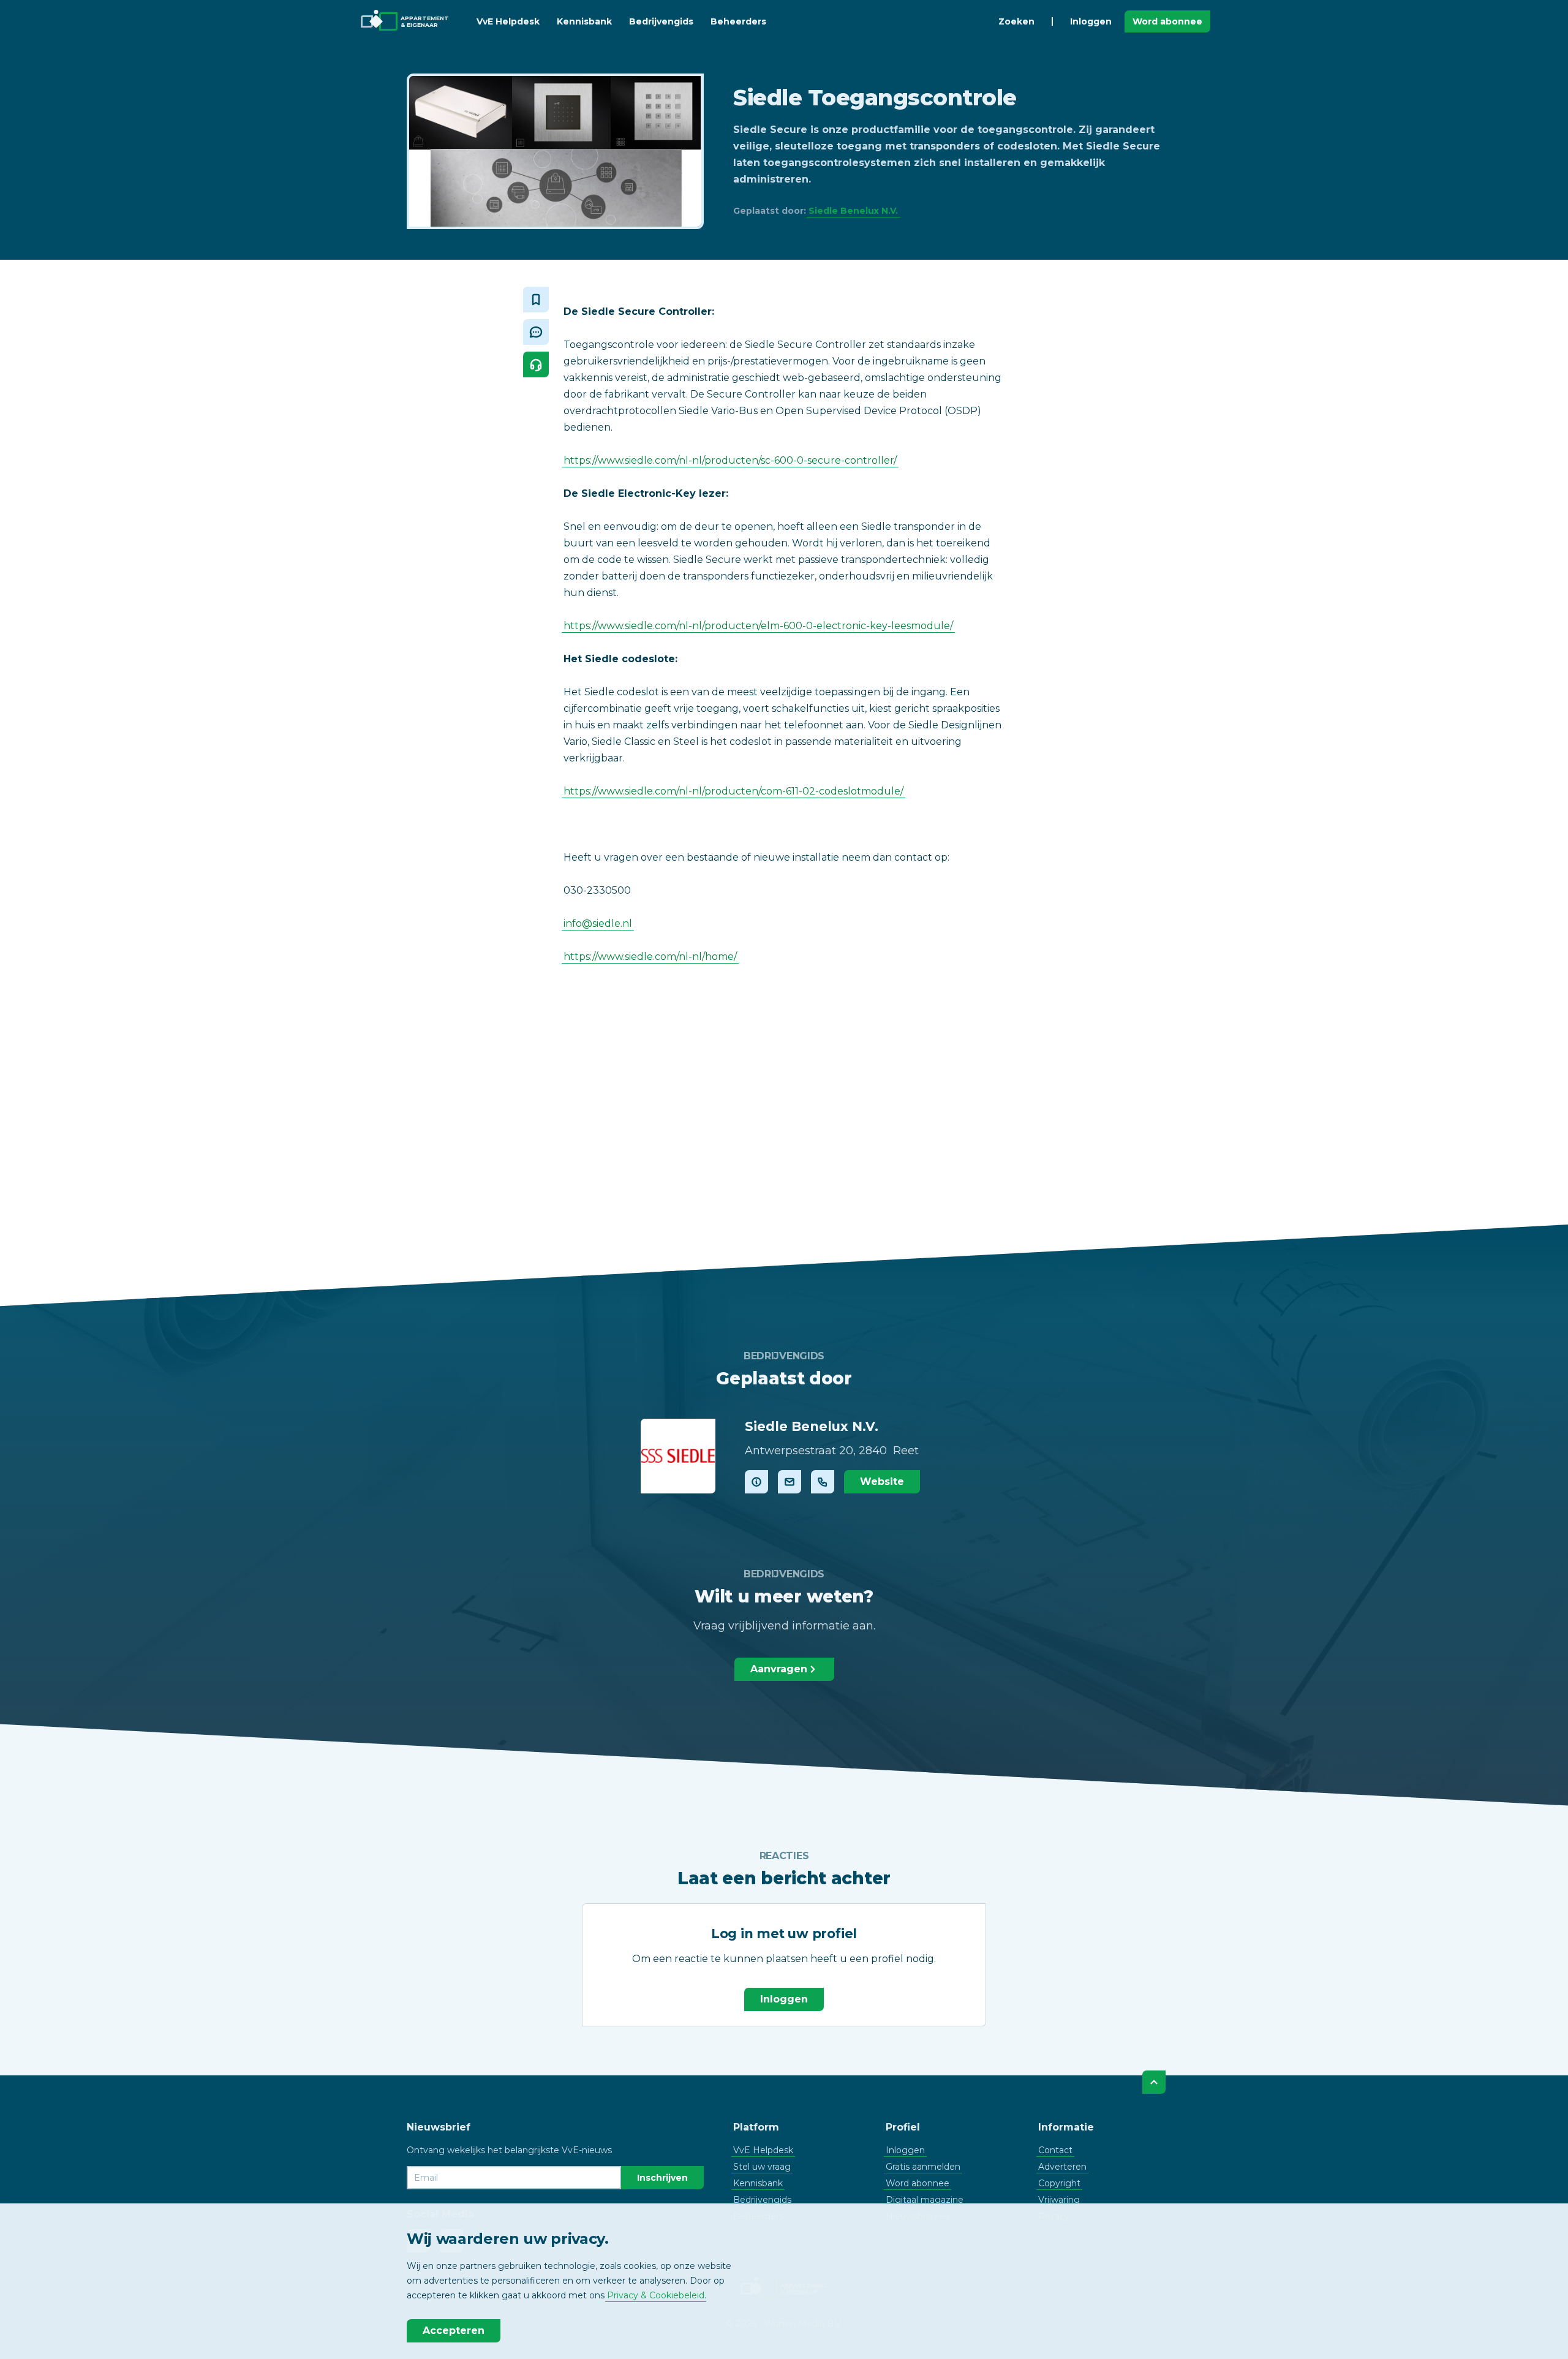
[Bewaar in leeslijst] (536, 300)
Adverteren (1062, 2167)
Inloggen (1091, 21)
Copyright (1059, 2183)
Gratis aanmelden (923, 2167)
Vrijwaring (1059, 2200)
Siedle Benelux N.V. (853, 211)
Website (882, 1481)
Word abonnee (1167, 21)
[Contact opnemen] (790, 1482)
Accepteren (454, 2331)
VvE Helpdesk (508, 21)
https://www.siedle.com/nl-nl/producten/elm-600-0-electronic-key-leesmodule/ (758, 626)
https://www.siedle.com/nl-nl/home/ (650, 957)
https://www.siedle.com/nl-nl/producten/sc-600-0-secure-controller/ (730, 460)
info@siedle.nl (598, 923)
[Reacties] (536, 332)
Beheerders (738, 21)
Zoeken (1016, 21)
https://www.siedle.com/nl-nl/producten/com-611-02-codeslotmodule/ (733, 791)
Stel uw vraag (762, 2167)
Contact (1055, 2150)
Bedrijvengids (661, 21)
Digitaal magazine (925, 2200)
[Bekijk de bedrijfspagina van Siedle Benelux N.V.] (678, 1456)
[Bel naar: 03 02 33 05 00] (823, 1482)
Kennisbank (584, 21)
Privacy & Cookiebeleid (656, 2295)
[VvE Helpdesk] (536, 364)
